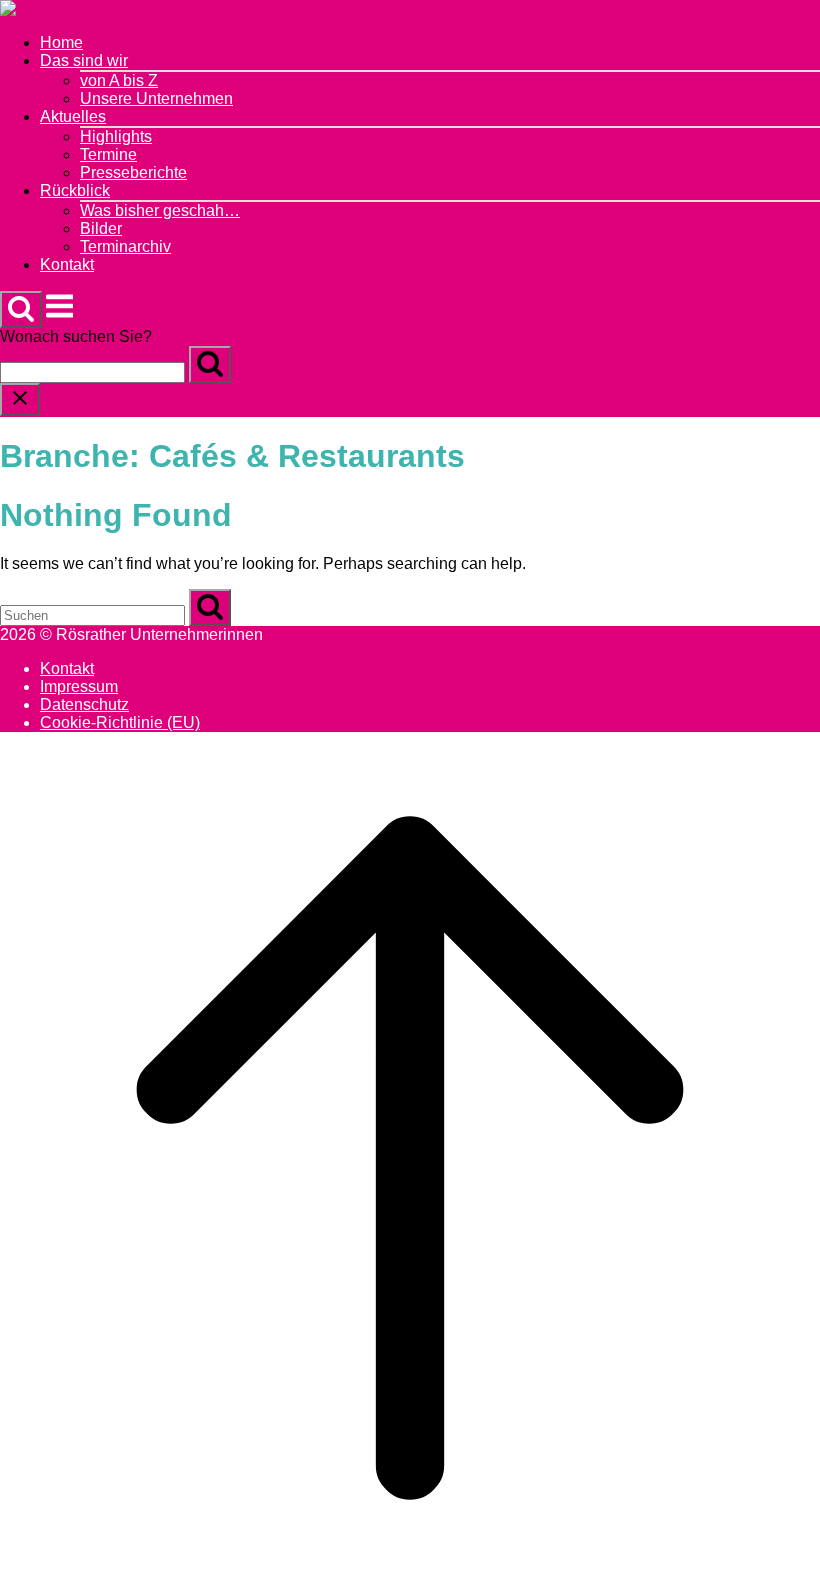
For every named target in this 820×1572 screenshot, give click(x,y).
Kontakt (67, 264)
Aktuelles (73, 116)
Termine (108, 154)
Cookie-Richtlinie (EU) (120, 722)
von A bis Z (119, 80)
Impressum (79, 686)
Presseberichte (133, 172)
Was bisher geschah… (160, 210)
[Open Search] (21, 309)
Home (61, 42)
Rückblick (75, 190)
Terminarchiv (125, 246)
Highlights (116, 136)
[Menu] (59, 316)
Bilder (101, 228)
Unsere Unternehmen (156, 98)
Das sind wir (84, 60)
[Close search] (20, 399)
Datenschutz (84, 704)
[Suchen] (210, 364)
